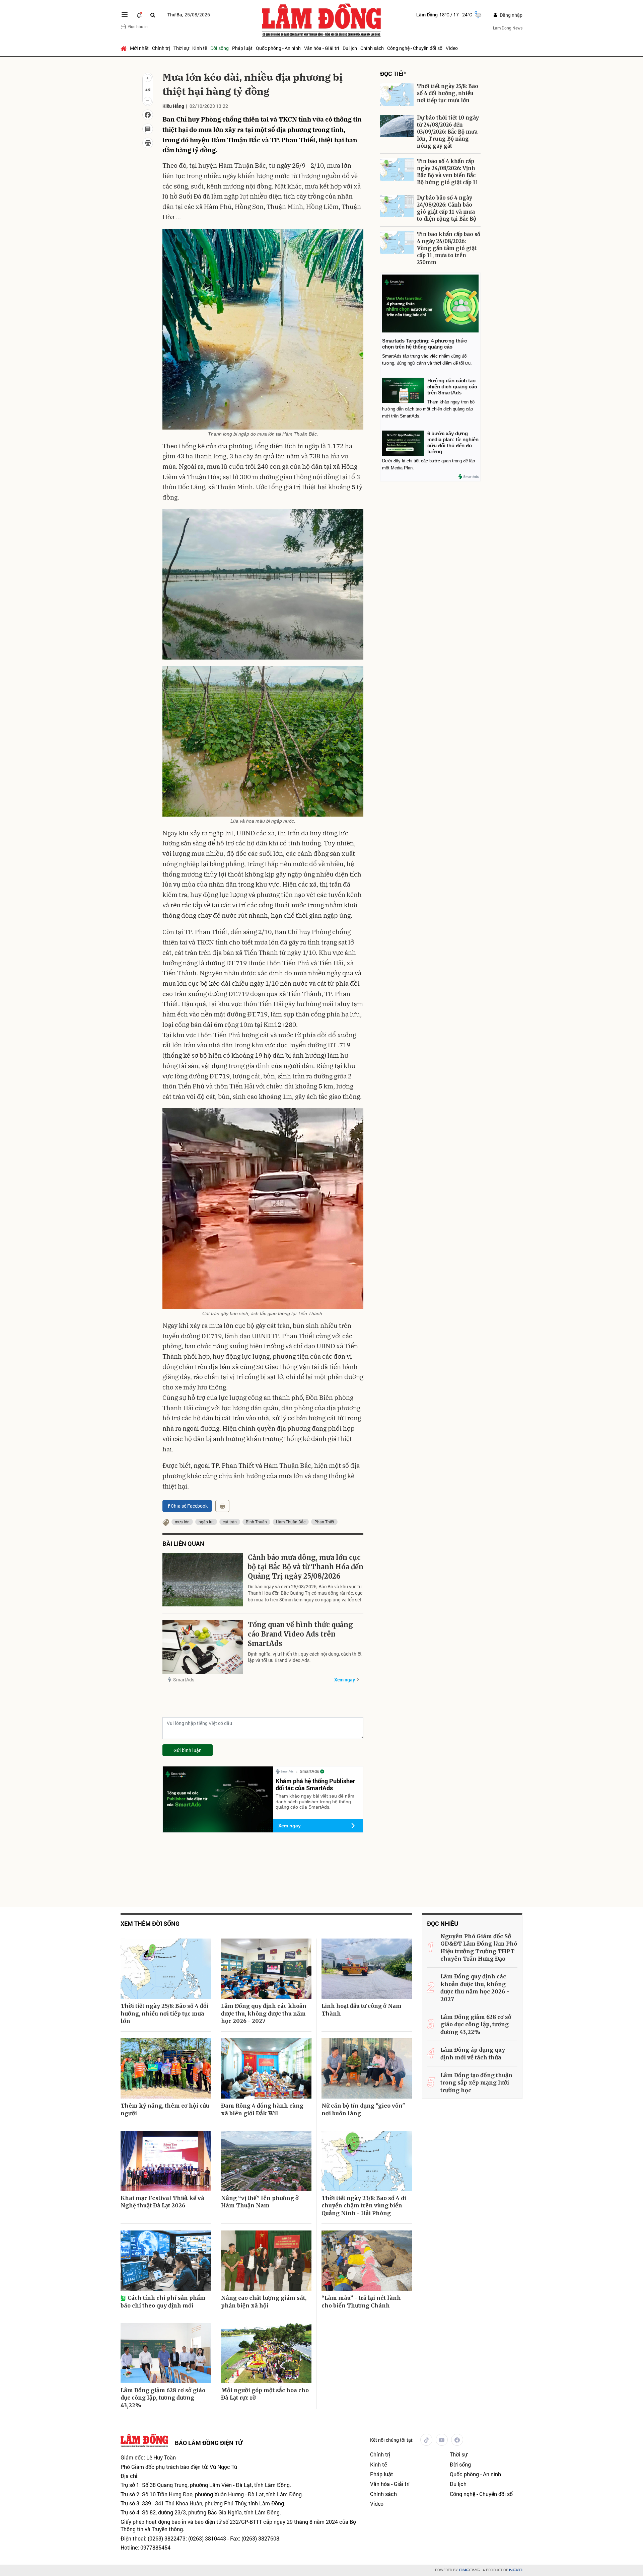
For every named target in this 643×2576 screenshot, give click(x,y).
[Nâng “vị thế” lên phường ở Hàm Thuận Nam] (266, 2161)
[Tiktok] (426, 2440)
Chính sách (372, 48)
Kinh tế (200, 48)
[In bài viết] (148, 143)
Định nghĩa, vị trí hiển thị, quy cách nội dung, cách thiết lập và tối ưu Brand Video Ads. (305, 1657)
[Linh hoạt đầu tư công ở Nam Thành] (367, 1969)
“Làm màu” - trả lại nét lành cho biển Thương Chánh (361, 2301)
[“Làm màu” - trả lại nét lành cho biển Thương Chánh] (367, 2261)
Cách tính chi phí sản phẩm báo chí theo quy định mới (163, 2301)
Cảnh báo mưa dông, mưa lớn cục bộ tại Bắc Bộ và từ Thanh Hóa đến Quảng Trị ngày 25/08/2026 (306, 1567)
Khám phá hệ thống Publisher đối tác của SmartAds (315, 1785)
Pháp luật (242, 48)
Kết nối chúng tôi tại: (392, 2440)
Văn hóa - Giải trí (322, 48)
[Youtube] (442, 2440)
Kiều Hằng (173, 106)
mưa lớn (182, 1522)
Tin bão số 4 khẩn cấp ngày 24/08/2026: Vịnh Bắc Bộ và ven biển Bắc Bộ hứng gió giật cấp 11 (448, 172)
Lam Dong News (508, 28)
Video (452, 48)
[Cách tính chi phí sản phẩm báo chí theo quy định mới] (166, 2261)
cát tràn (230, 1522)
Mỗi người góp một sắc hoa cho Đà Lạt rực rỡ (265, 2394)
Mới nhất (139, 48)
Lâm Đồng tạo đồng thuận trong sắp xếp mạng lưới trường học (476, 2083)
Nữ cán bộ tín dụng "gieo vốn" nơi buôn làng (363, 2109)
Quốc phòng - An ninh (278, 48)
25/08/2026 (189, 15)
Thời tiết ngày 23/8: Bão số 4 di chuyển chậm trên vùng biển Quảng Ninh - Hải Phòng (364, 2206)
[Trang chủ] (124, 48)
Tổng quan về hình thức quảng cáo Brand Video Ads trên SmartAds (300, 1634)
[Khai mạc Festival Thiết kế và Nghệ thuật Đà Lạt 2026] (166, 2161)
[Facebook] (457, 2440)
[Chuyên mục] (125, 15)
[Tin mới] (139, 15)
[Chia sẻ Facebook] (148, 115)
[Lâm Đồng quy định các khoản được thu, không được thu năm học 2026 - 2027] (266, 1969)
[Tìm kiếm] (153, 15)
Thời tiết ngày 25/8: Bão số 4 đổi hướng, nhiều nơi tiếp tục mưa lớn (448, 93)
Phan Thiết (324, 1522)
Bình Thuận (256, 1522)
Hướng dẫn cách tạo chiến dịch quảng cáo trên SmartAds (452, 387)
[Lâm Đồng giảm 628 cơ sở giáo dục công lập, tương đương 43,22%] (166, 2353)
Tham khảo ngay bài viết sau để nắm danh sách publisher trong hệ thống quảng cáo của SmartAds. (315, 1802)
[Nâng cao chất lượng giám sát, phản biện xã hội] (266, 2261)
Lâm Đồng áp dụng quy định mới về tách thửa (473, 2053)
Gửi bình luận (188, 1750)
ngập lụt (206, 1522)
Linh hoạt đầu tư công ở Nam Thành (362, 2010)
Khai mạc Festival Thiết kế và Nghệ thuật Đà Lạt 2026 (162, 2202)
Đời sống (220, 48)
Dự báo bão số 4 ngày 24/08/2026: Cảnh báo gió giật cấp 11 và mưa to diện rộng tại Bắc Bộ (447, 208)
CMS (469, 2570)
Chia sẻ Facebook (189, 1506)
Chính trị (161, 48)
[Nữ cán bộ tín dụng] (367, 2068)
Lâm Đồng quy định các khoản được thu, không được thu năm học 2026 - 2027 (264, 2013)
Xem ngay (345, 1680)
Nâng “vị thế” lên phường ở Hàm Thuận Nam (260, 2202)
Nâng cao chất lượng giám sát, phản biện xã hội (264, 2301)
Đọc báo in (138, 26)
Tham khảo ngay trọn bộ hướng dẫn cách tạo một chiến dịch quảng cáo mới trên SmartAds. (428, 409)
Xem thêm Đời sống (150, 1924)
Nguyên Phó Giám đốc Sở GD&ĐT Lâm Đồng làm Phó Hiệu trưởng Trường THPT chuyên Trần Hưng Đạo (479, 1947)
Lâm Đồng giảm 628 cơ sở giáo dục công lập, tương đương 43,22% (163, 2398)
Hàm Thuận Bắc (291, 1522)
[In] (222, 1506)
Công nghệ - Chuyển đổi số (415, 48)
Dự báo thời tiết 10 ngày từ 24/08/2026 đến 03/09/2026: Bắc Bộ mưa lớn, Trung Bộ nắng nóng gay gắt (448, 132)
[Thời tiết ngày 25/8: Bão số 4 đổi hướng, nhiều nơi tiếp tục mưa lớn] (397, 95)
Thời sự (181, 48)
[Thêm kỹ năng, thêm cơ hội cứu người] (166, 2068)
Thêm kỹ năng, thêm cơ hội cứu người (165, 2109)
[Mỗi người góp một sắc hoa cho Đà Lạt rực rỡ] (266, 2353)
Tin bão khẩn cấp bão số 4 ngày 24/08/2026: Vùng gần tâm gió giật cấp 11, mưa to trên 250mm (449, 248)
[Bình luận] (148, 129)
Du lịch (350, 48)
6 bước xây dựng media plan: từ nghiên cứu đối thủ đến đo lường (453, 442)
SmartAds (184, 1680)
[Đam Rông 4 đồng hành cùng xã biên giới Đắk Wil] (266, 2068)
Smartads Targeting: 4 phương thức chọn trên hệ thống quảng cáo (424, 344)
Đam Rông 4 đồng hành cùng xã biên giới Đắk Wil (262, 2109)
